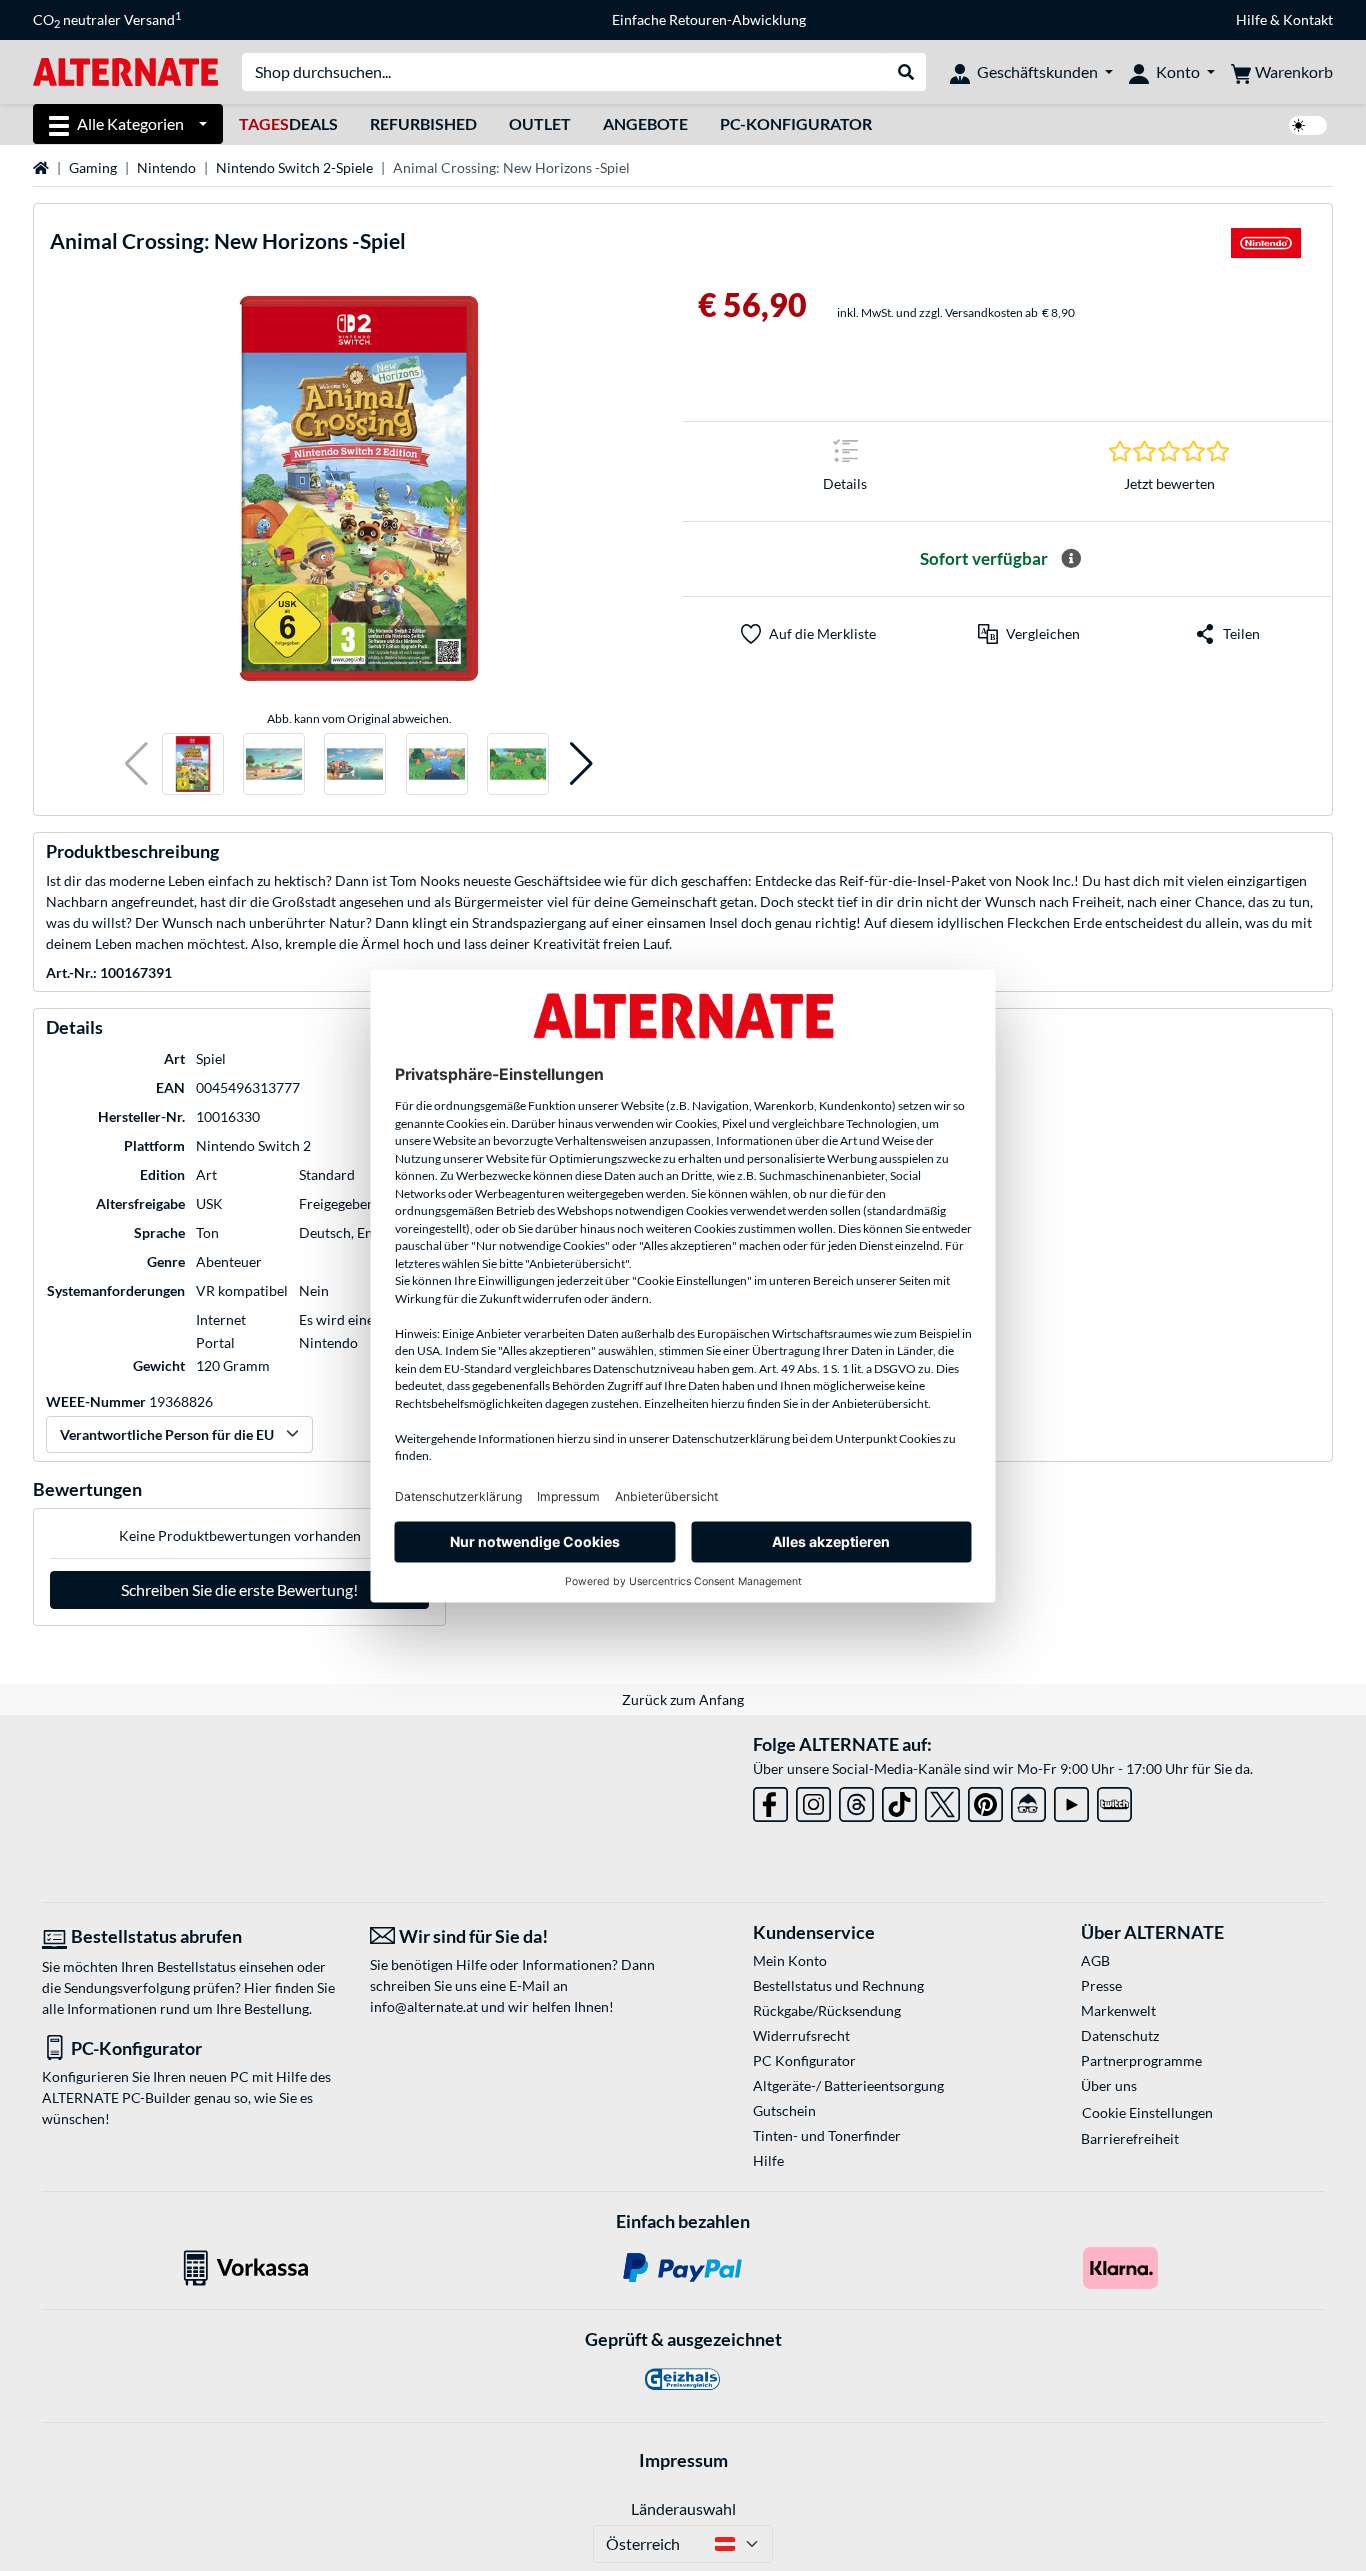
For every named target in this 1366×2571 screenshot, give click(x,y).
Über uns (1109, 2085)
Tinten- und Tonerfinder (827, 2135)
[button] (136, 764)
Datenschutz (1120, 2035)
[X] (942, 1800)
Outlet (540, 123)
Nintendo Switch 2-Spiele (294, 167)
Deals (288, 123)
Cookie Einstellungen (1147, 2112)
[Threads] (856, 1800)
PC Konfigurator (804, 2060)
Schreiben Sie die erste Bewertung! (239, 1589)
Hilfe (1251, 19)
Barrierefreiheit (1130, 2138)
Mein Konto (790, 1960)
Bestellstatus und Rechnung (838, 1985)
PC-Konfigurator (796, 123)
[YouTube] (1071, 1800)
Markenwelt (1118, 2010)
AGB (1095, 1960)
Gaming (93, 167)
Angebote (645, 123)
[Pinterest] (985, 1800)
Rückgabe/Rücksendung (827, 2010)
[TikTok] (899, 1800)
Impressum (683, 2460)
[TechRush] (1028, 1800)
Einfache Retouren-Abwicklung (709, 19)
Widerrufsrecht (801, 2035)
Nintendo (166, 167)
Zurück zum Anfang (683, 1699)
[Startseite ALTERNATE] (125, 70)
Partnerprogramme (1141, 2060)
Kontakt (1308, 19)
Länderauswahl (683, 2508)
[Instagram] (813, 1800)
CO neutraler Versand (107, 20)
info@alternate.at (424, 2006)
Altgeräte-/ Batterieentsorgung (848, 2085)
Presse (1101, 1985)
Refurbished (423, 123)
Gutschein (784, 2110)
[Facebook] (770, 1800)
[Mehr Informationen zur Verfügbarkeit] (1071, 559)
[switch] (1308, 125)
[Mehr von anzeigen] (1266, 249)
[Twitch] (1114, 1800)
